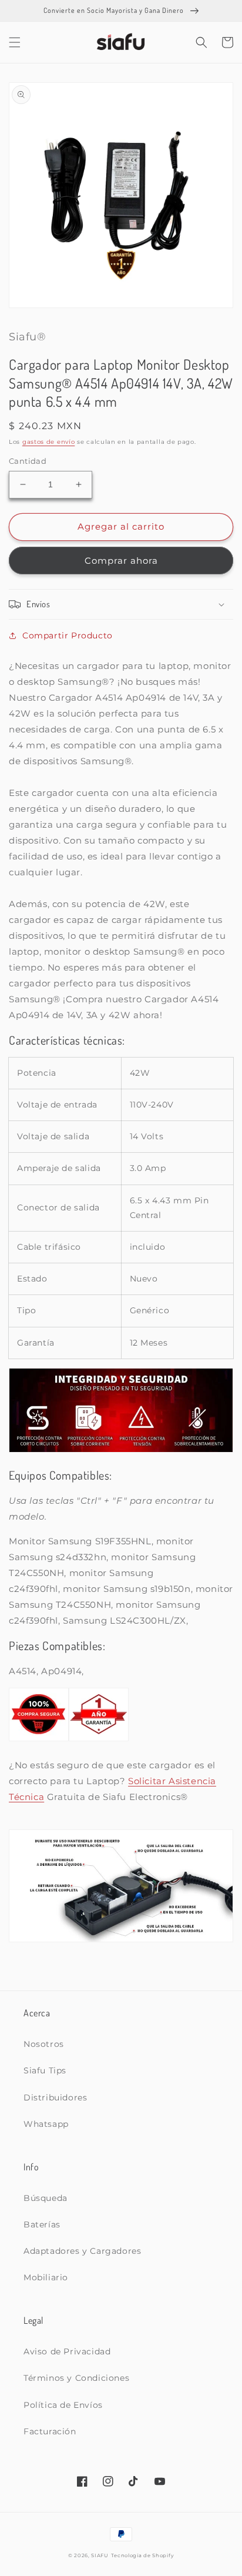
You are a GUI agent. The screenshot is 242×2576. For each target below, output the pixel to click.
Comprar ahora (121, 561)
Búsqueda (46, 2198)
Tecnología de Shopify (143, 2555)
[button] (15, 42)
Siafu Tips (45, 2070)
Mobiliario (46, 2277)
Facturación (50, 2431)
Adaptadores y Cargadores (82, 2251)
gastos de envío (49, 442)
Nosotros (44, 2044)
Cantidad (28, 461)
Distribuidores (55, 2097)
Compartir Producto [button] (68, 635)
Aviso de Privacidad (67, 2351)
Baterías (42, 2224)
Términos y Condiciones (76, 2378)
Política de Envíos (63, 2405)
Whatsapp (46, 2124)
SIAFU (100, 2555)
